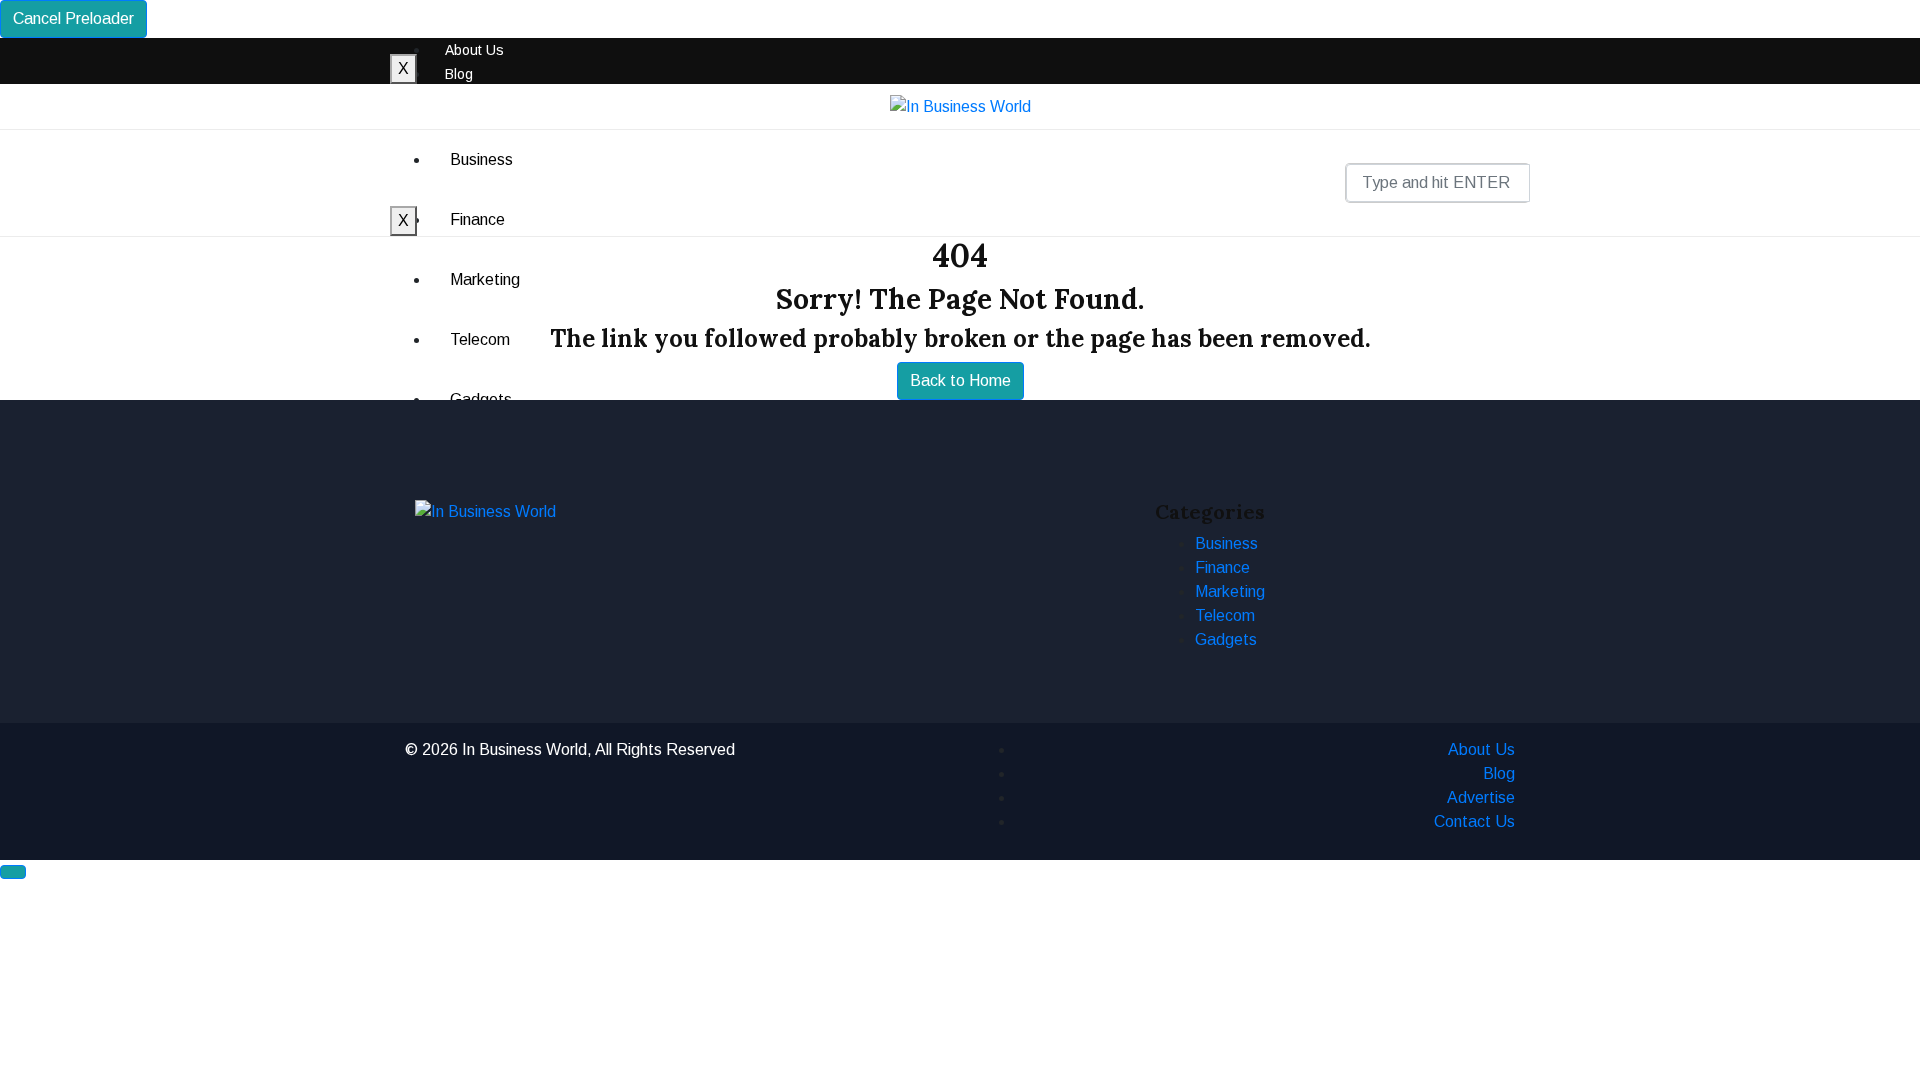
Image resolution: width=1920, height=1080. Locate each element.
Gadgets (1226, 639)
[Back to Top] (13, 872)
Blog (459, 74)
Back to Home (960, 380)
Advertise (1481, 797)
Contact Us (1474, 821)
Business (481, 159)
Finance (477, 219)
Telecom (1225, 615)
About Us (474, 50)
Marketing (1230, 591)
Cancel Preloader (73, 18)
